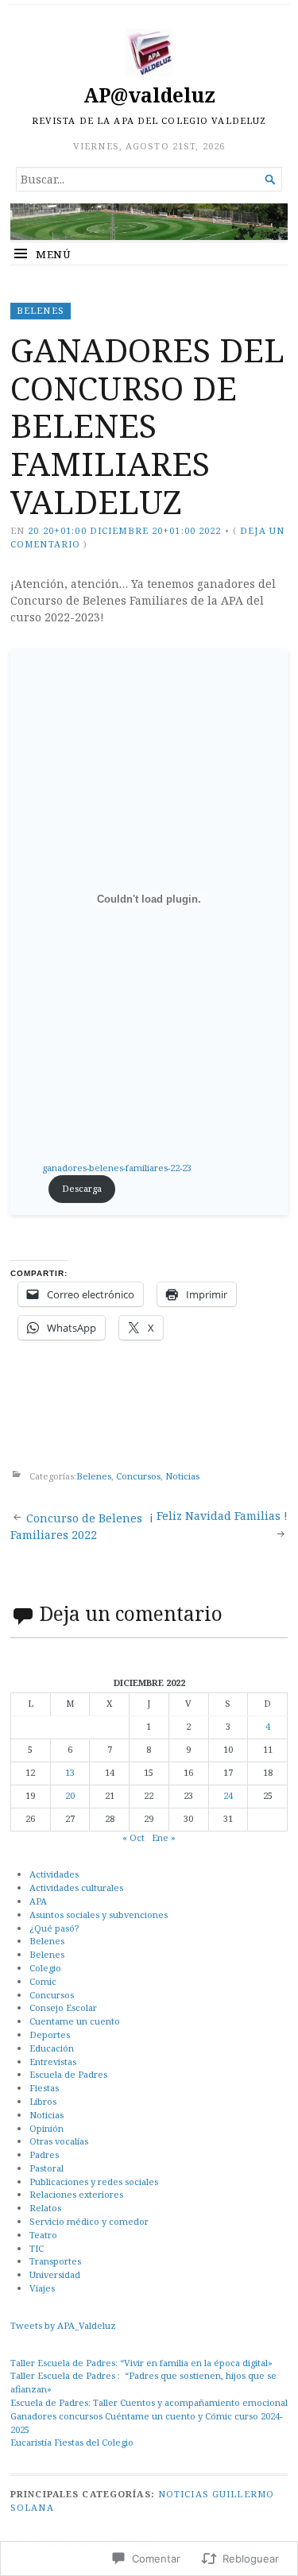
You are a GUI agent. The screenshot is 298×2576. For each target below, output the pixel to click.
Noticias (182, 1476)
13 (70, 1772)
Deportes (50, 2034)
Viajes (42, 2288)
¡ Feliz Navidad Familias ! (219, 1516)
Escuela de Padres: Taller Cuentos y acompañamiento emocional (149, 2402)
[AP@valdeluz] (149, 222)
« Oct (134, 1837)
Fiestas (44, 2088)
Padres (44, 2154)
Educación (52, 2048)
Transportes (55, 2261)
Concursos (138, 1476)
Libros (43, 2101)
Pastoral (46, 2168)
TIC (37, 2248)
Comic (43, 1981)
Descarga (82, 1188)
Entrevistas (53, 2062)
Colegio (45, 1968)
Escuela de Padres (68, 2074)
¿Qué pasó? (54, 1928)
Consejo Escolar (63, 2007)
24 (228, 1795)
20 (70, 1795)
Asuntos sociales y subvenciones (99, 1915)
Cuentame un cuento (75, 2021)
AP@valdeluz (149, 95)
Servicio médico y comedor (89, 2221)
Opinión (46, 2128)
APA (38, 1901)
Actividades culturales (76, 1888)
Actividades (54, 1874)
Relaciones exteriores (76, 2194)
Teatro (43, 2235)
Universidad (55, 2274)
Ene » (164, 1837)
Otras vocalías (59, 2141)
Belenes (41, 310)
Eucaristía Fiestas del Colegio (72, 2442)
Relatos (45, 2208)
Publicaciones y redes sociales (94, 2181)
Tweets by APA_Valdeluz (63, 2325)
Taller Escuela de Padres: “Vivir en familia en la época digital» (141, 2363)
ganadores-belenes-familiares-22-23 (117, 1168)
